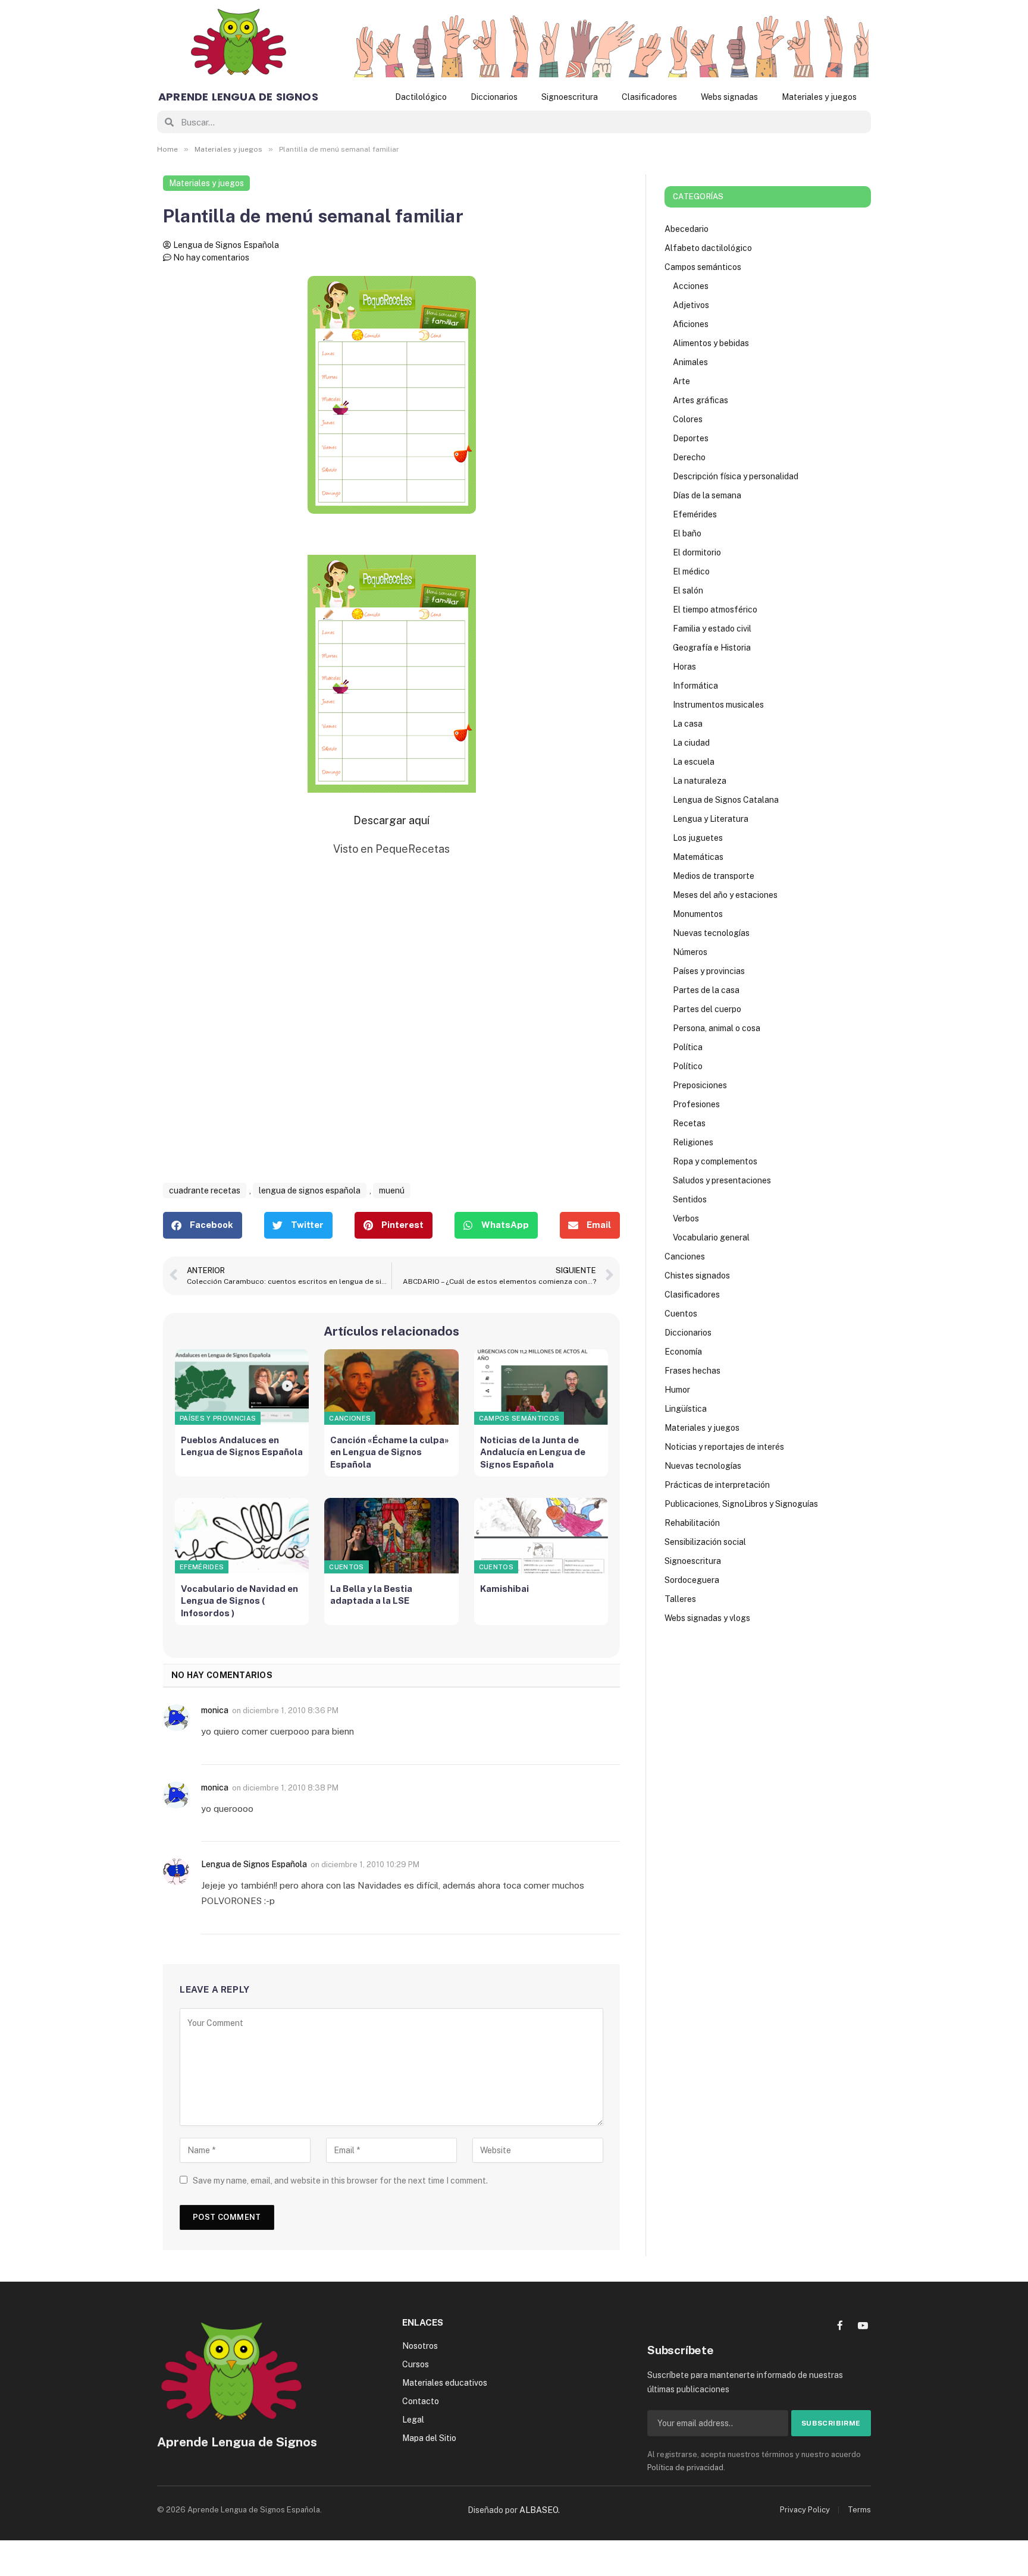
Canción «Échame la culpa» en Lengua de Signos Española (390, 1452)
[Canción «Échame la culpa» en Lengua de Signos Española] (391, 1387)
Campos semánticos (519, 1418)
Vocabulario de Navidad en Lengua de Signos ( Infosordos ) (239, 1601)
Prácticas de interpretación (717, 1485)
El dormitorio (697, 552)
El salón (688, 590)
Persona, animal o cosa (717, 1028)
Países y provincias (218, 1418)
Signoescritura (570, 97)
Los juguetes (698, 838)
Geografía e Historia (712, 648)
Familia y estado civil (712, 629)
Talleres (680, 1599)
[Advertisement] (391, 1033)
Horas (684, 667)
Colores (688, 419)
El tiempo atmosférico (715, 610)
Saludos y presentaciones (722, 1180)
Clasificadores (649, 97)
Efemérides (202, 1567)
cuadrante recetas (205, 1190)
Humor (677, 1390)
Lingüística (686, 1409)
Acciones (691, 286)
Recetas (689, 1123)
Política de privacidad (685, 2467)
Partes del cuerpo (707, 1009)
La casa (688, 724)
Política (688, 1047)
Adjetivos (691, 305)
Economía (683, 1352)
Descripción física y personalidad (736, 476)
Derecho (689, 457)
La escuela (694, 762)
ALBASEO (539, 2510)
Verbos (686, 1218)
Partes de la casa (706, 990)
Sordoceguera (692, 1580)
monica (215, 1710)
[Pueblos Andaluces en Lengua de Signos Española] (242, 1387)
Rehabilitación (692, 1523)
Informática (695, 686)
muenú (392, 1190)
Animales (690, 362)
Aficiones (691, 324)
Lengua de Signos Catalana (726, 800)
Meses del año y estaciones (725, 895)
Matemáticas (698, 857)
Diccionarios (494, 97)
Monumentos (698, 914)
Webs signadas (729, 97)
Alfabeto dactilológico (708, 248)
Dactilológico (421, 97)
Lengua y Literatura (711, 819)
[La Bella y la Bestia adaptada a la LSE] (391, 1536)
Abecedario (687, 229)
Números (690, 952)
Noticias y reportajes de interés (724, 1447)
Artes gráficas (701, 400)
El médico (691, 571)
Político (688, 1066)
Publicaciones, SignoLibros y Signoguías (741, 1504)
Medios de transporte (714, 876)
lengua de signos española (310, 1190)
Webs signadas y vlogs (707, 1618)
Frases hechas (692, 1371)
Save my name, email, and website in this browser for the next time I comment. (340, 2181)
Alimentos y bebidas (711, 343)
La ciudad (691, 743)
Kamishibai (504, 1589)
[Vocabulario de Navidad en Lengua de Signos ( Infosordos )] (242, 1536)
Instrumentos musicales (718, 705)
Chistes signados (697, 1276)
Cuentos (346, 1567)
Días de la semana (707, 495)
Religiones (693, 1142)
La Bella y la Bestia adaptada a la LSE (371, 1595)
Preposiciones (700, 1085)
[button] (203, 1225)
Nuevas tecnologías (711, 933)
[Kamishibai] (541, 1536)
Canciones (350, 1418)
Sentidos (690, 1199)
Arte (681, 381)
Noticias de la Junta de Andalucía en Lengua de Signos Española (533, 1452)
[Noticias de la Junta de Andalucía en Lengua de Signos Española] (541, 1387)
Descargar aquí (391, 820)
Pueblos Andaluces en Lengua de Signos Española (242, 1446)
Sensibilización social (705, 1542)
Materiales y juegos (819, 97)
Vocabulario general (711, 1237)
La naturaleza (700, 781)
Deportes (691, 438)
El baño (687, 533)
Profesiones (696, 1104)
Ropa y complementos (715, 1161)
